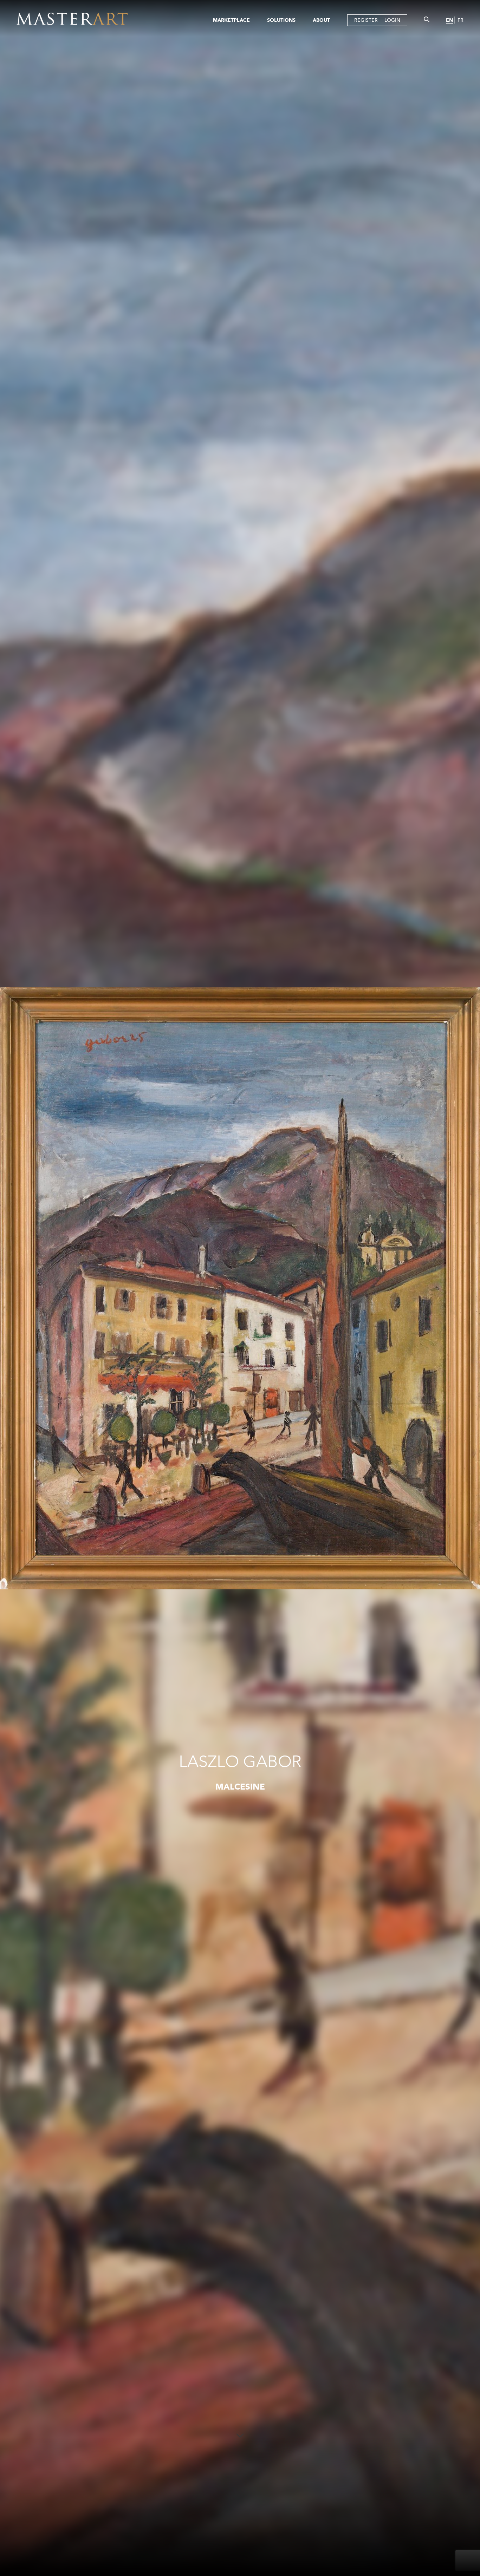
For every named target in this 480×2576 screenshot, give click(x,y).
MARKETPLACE (231, 20)
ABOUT (321, 20)
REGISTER (366, 20)
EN (449, 20)
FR (460, 20)
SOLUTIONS (281, 20)
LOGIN (392, 20)
